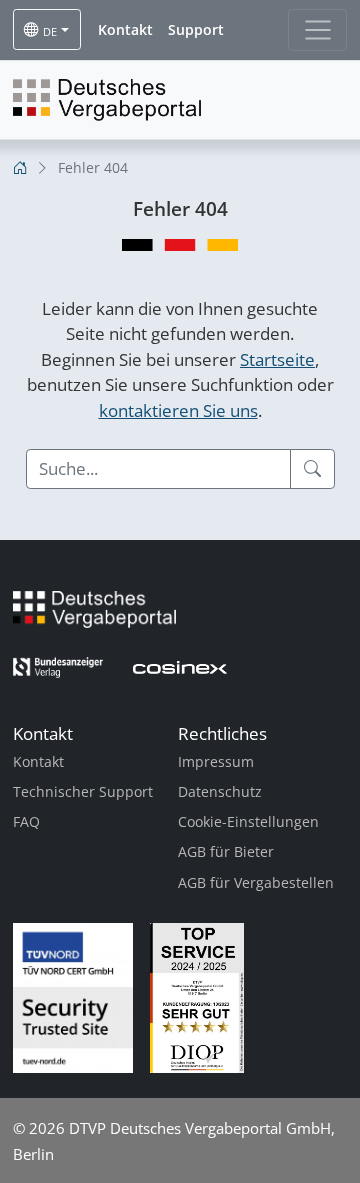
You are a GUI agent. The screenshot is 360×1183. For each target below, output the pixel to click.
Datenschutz (220, 791)
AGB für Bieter (226, 851)
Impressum (216, 761)
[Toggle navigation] (317, 30)
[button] (125, 30)
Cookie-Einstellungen (248, 821)
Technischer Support (83, 791)
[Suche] (312, 469)
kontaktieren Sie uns (178, 410)
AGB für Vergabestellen (256, 882)
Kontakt (38, 761)
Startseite (277, 359)
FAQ (26, 821)
